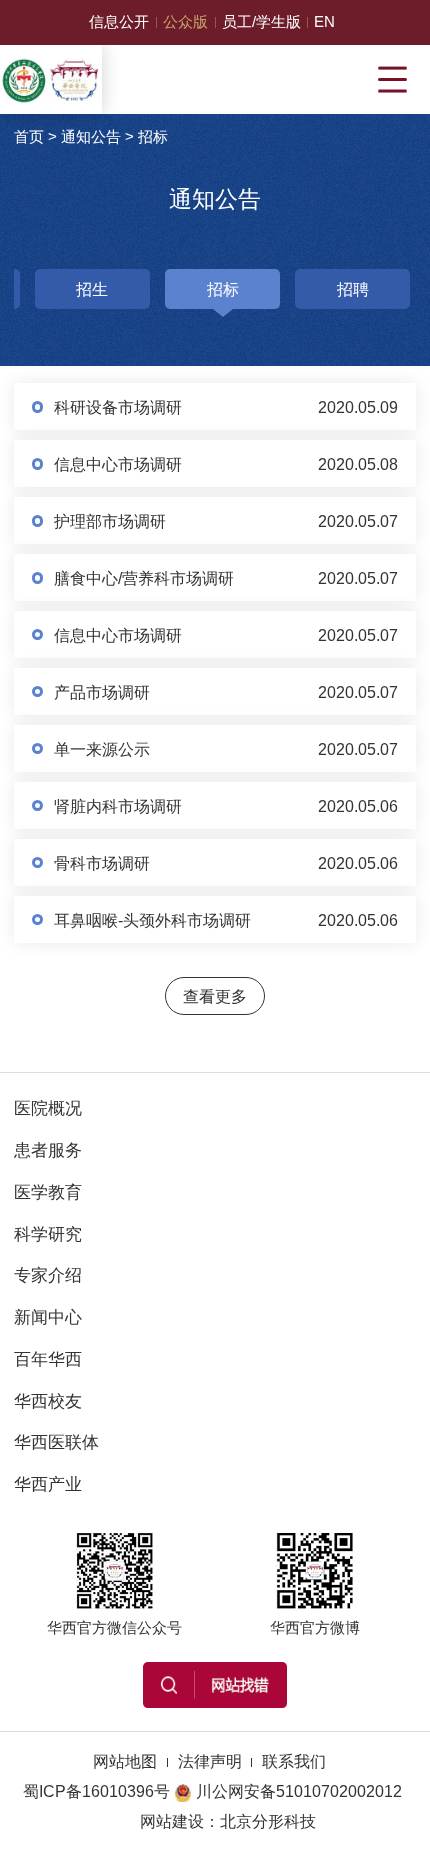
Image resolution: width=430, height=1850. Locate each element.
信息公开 (119, 22)
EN (324, 22)
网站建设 (172, 1821)
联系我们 (294, 1761)
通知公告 (91, 137)
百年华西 (48, 1359)
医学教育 (48, 1192)
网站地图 (125, 1761)
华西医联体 (56, 1442)
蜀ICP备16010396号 (96, 1791)
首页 (29, 137)
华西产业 (48, 1484)
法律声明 (210, 1761)
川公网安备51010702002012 (299, 1791)
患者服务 (48, 1150)
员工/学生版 (261, 22)
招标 (153, 137)
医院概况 (48, 1108)
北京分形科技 (268, 1821)
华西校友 (48, 1401)
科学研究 (48, 1234)
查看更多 (215, 996)
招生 (92, 289)
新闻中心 (48, 1317)
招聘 (353, 289)
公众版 (185, 22)
